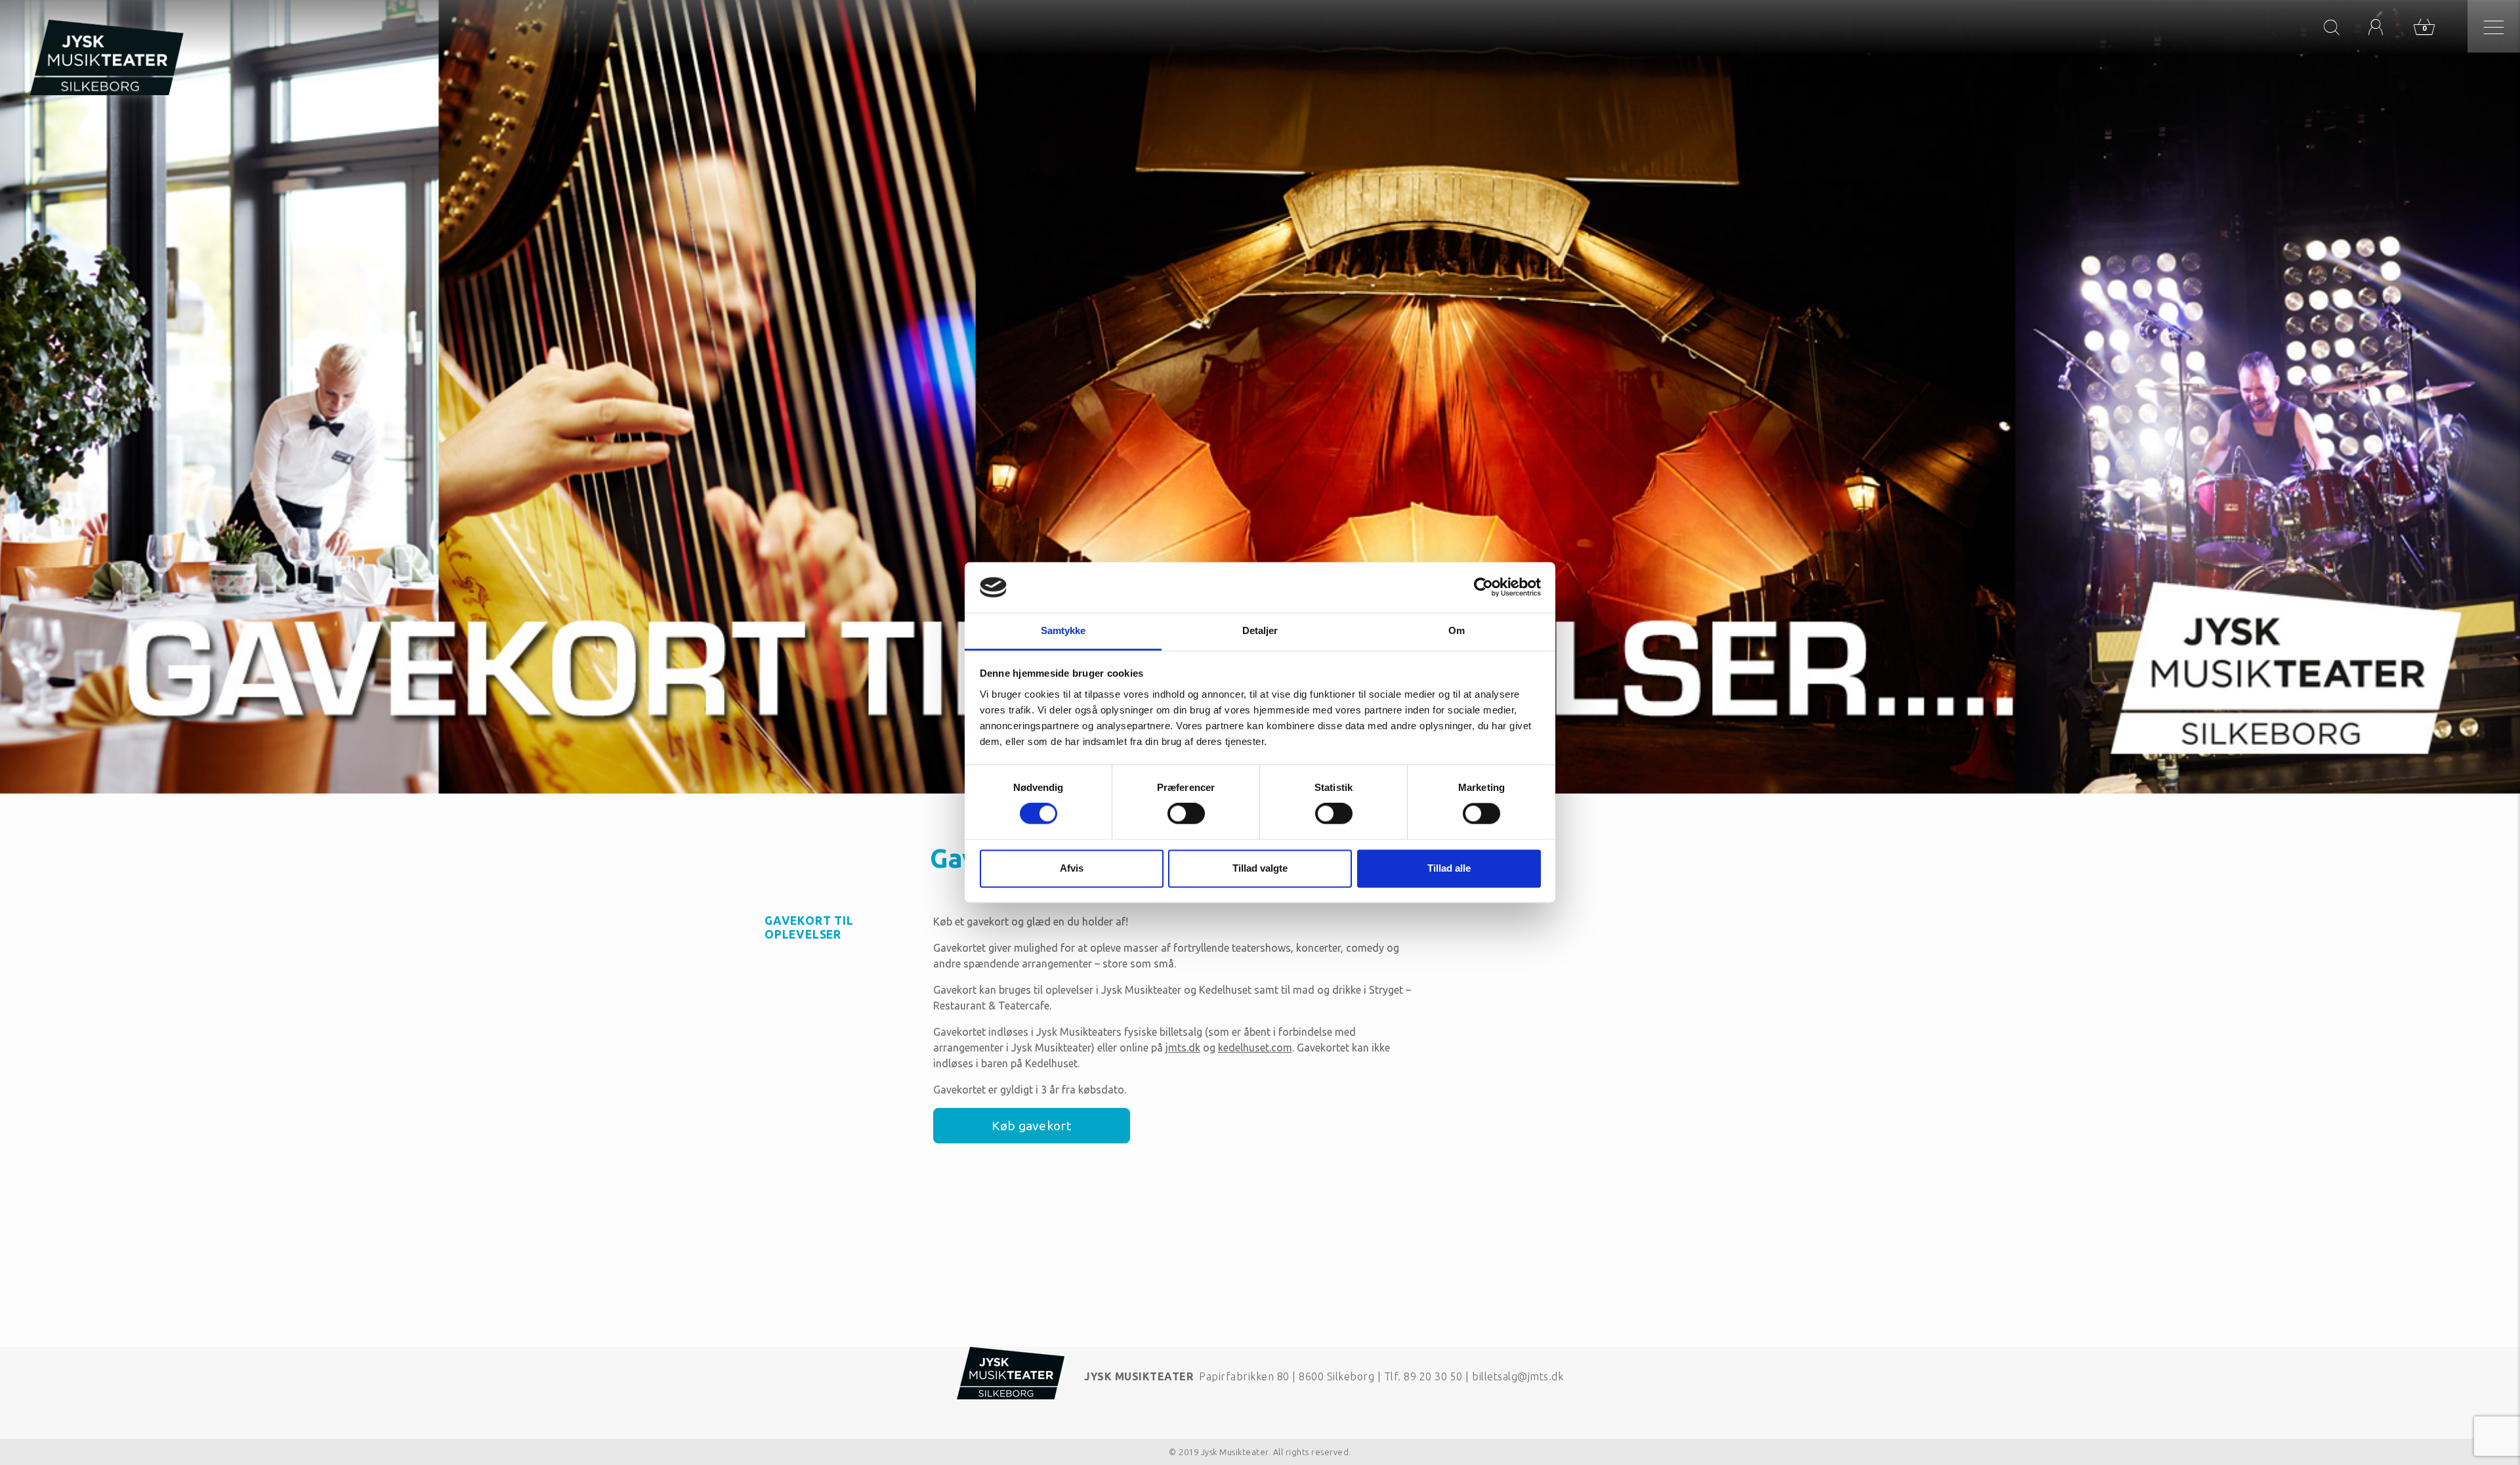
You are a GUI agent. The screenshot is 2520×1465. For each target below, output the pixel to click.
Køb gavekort (1031, 1126)
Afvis (1072, 868)
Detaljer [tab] (1260, 630)
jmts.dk (1183, 1048)
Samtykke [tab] (1063, 630)
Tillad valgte (1260, 868)
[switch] (1186, 814)
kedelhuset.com (1255, 1048)
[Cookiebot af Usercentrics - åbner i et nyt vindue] (1483, 587)
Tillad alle (1449, 868)
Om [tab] (1457, 630)
